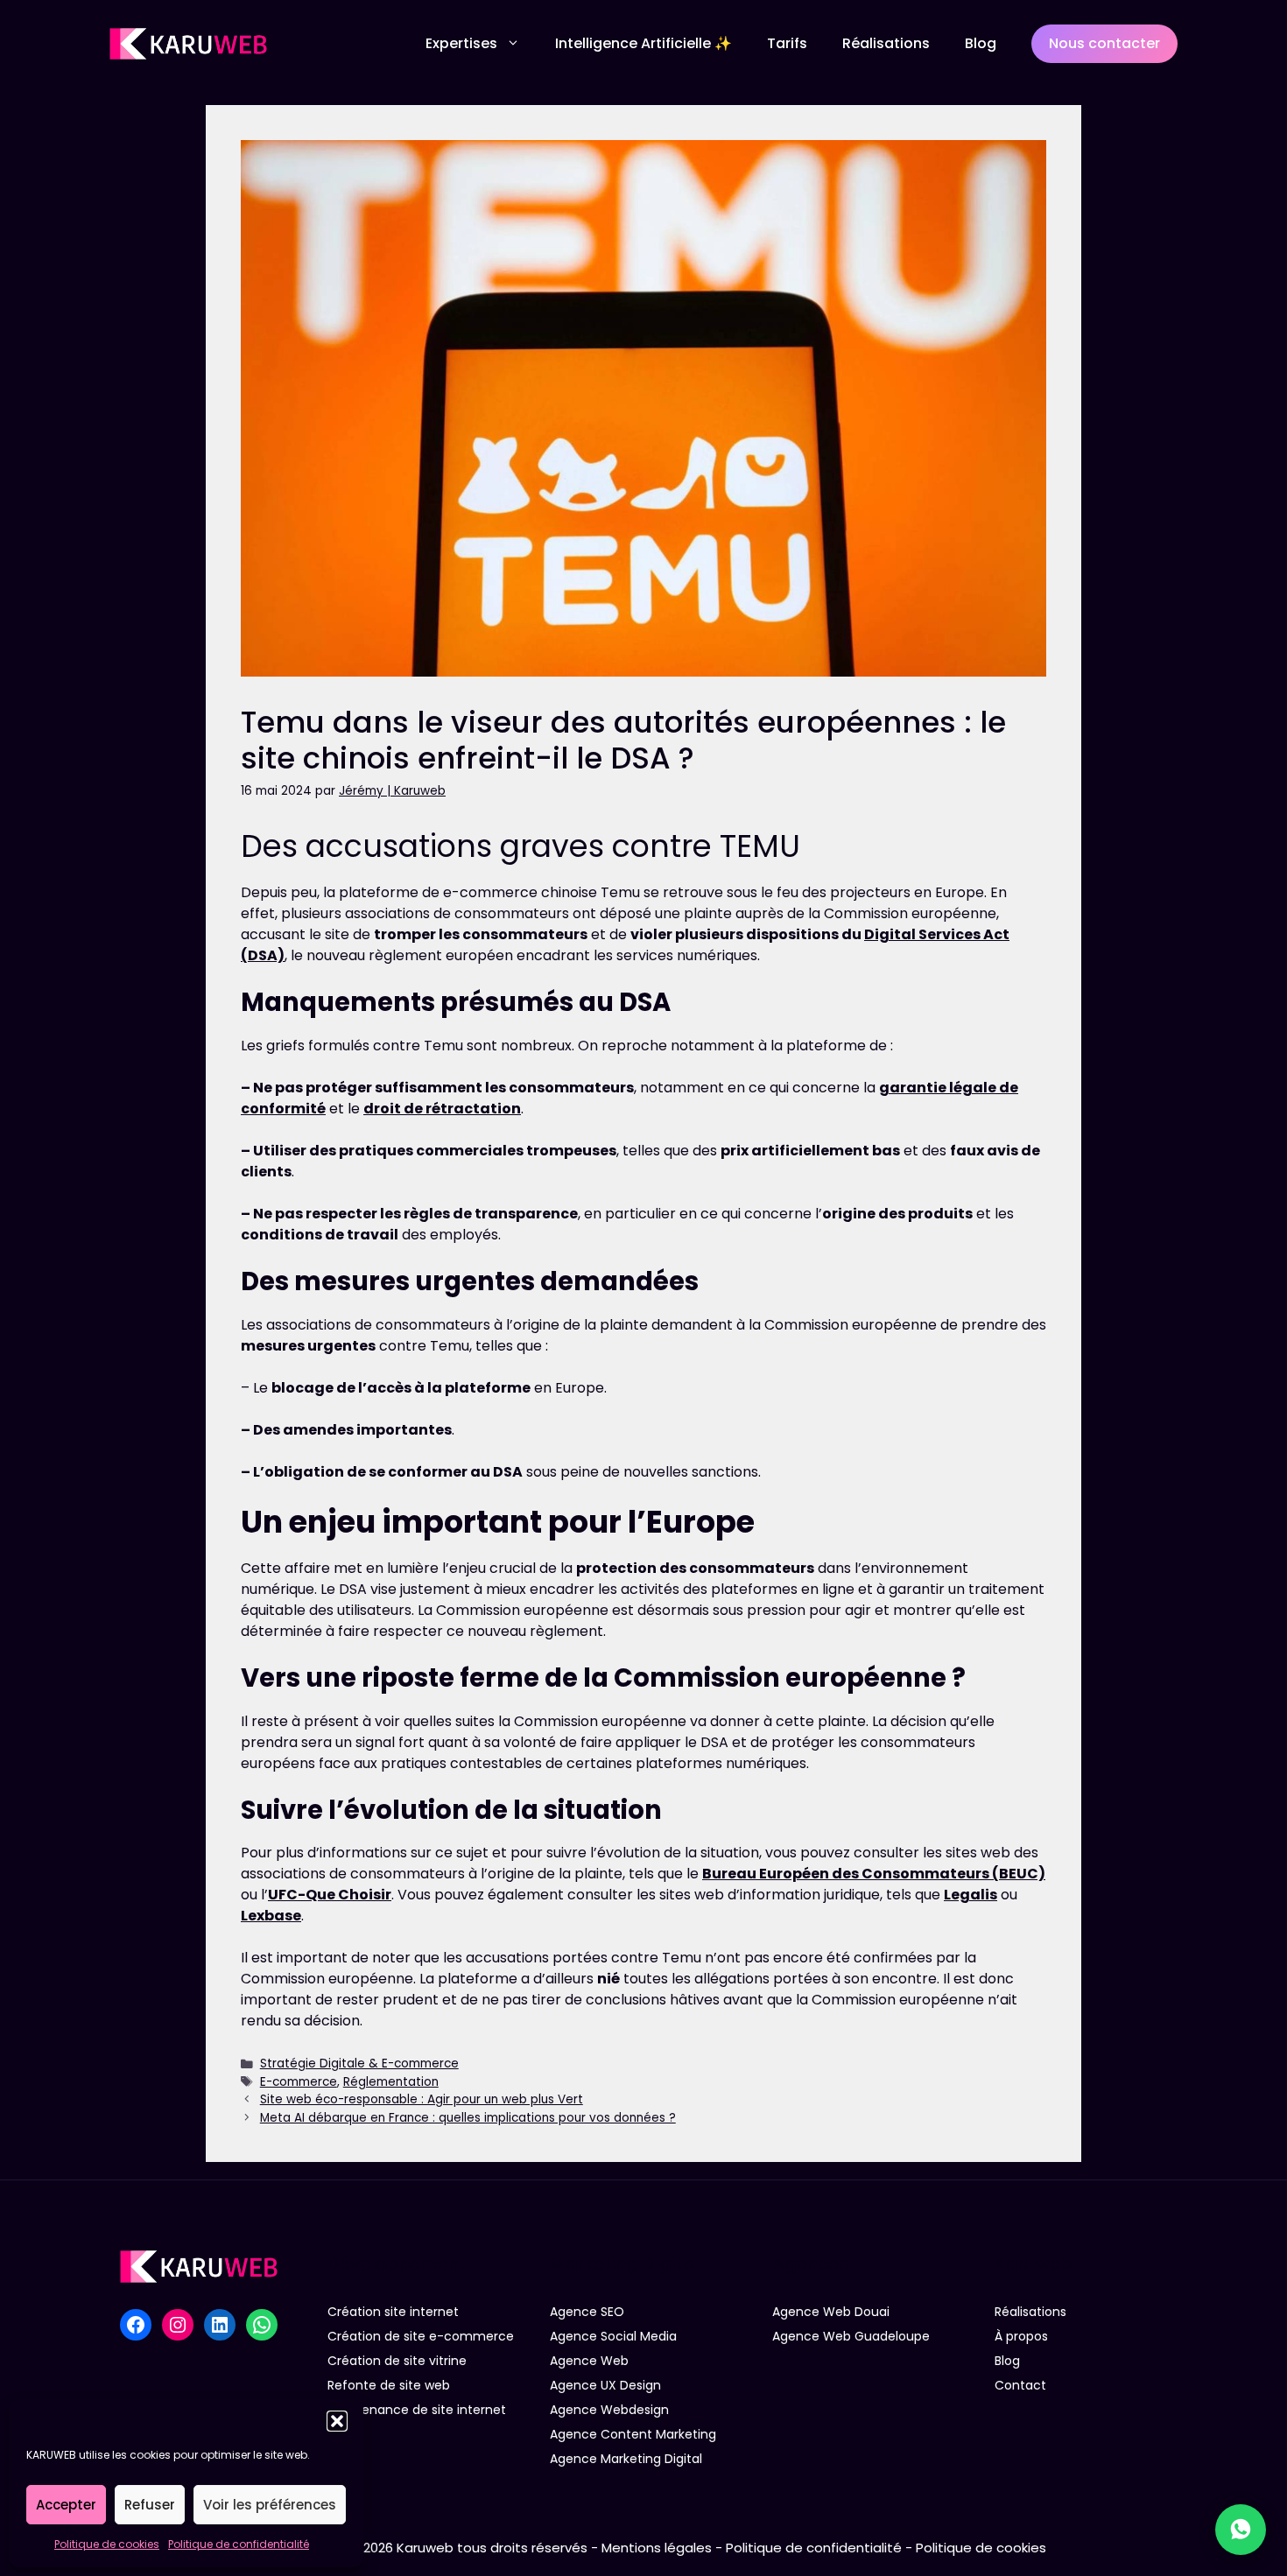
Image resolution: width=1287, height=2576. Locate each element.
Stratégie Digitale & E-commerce (359, 2064)
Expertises (461, 43)
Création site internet (393, 2312)
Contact (1020, 2385)
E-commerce (299, 2082)
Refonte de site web (389, 2385)
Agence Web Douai (831, 2312)
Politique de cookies (107, 2544)
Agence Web (589, 2361)
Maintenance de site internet (417, 2410)
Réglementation (391, 2082)
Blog (981, 43)
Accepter (66, 2505)
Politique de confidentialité (239, 2544)
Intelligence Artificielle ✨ (643, 43)
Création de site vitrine (397, 2361)
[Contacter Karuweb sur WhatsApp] (1241, 2530)
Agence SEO (587, 2312)
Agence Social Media (613, 2336)
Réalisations (886, 43)
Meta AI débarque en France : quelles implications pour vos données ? (468, 2118)
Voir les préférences (270, 2505)
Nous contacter (1104, 43)
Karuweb (425, 2548)
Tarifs (787, 43)
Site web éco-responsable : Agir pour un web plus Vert (422, 2099)
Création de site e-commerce (421, 2336)
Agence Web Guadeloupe (851, 2336)
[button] (337, 2421)
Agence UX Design (605, 2385)
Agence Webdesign (609, 2410)
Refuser (150, 2505)
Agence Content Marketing (633, 2434)
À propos (1021, 2336)
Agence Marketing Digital (626, 2459)
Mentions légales (657, 2548)
